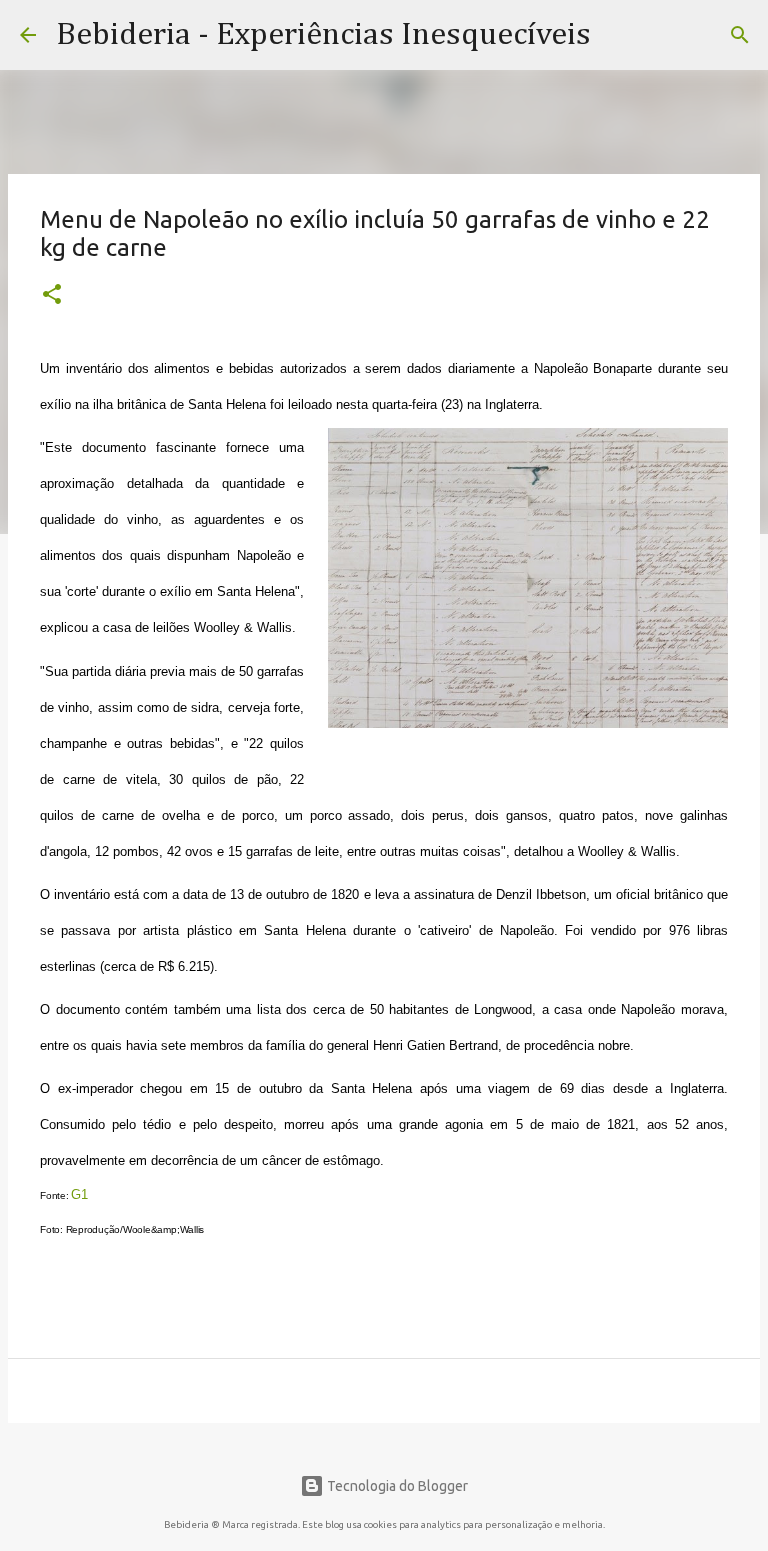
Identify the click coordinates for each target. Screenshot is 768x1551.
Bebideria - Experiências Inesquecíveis (323, 35)
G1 (79, 1194)
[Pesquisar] (740, 35)
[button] (52, 296)
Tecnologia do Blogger (396, 1486)
